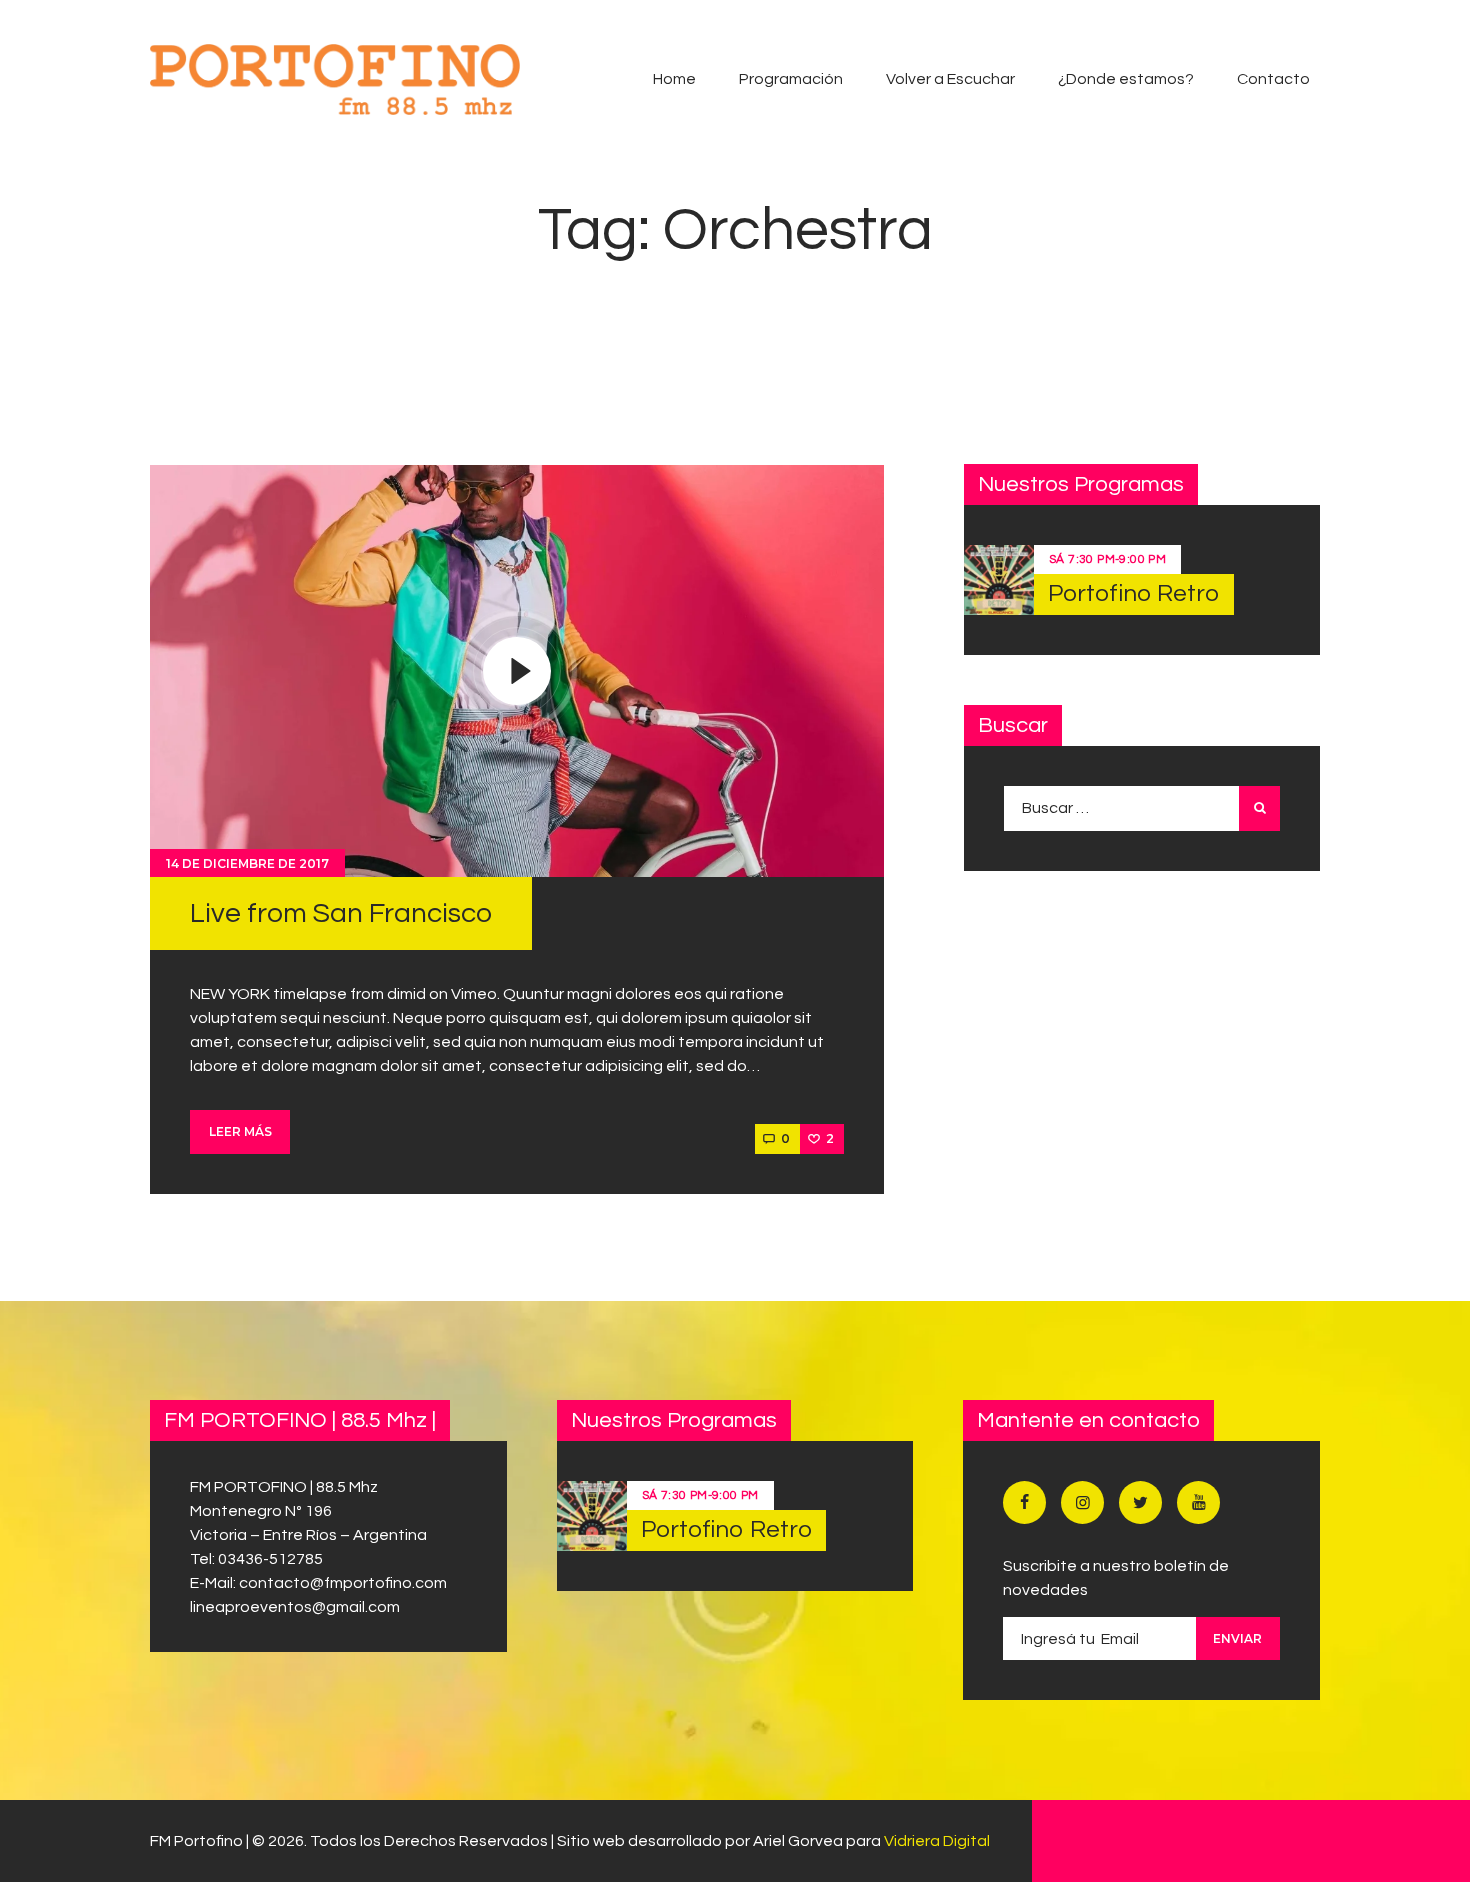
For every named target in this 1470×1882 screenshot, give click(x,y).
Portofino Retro (1134, 593)
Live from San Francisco (341, 913)
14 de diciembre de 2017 (247, 863)
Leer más (240, 1131)
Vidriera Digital (937, 1841)
